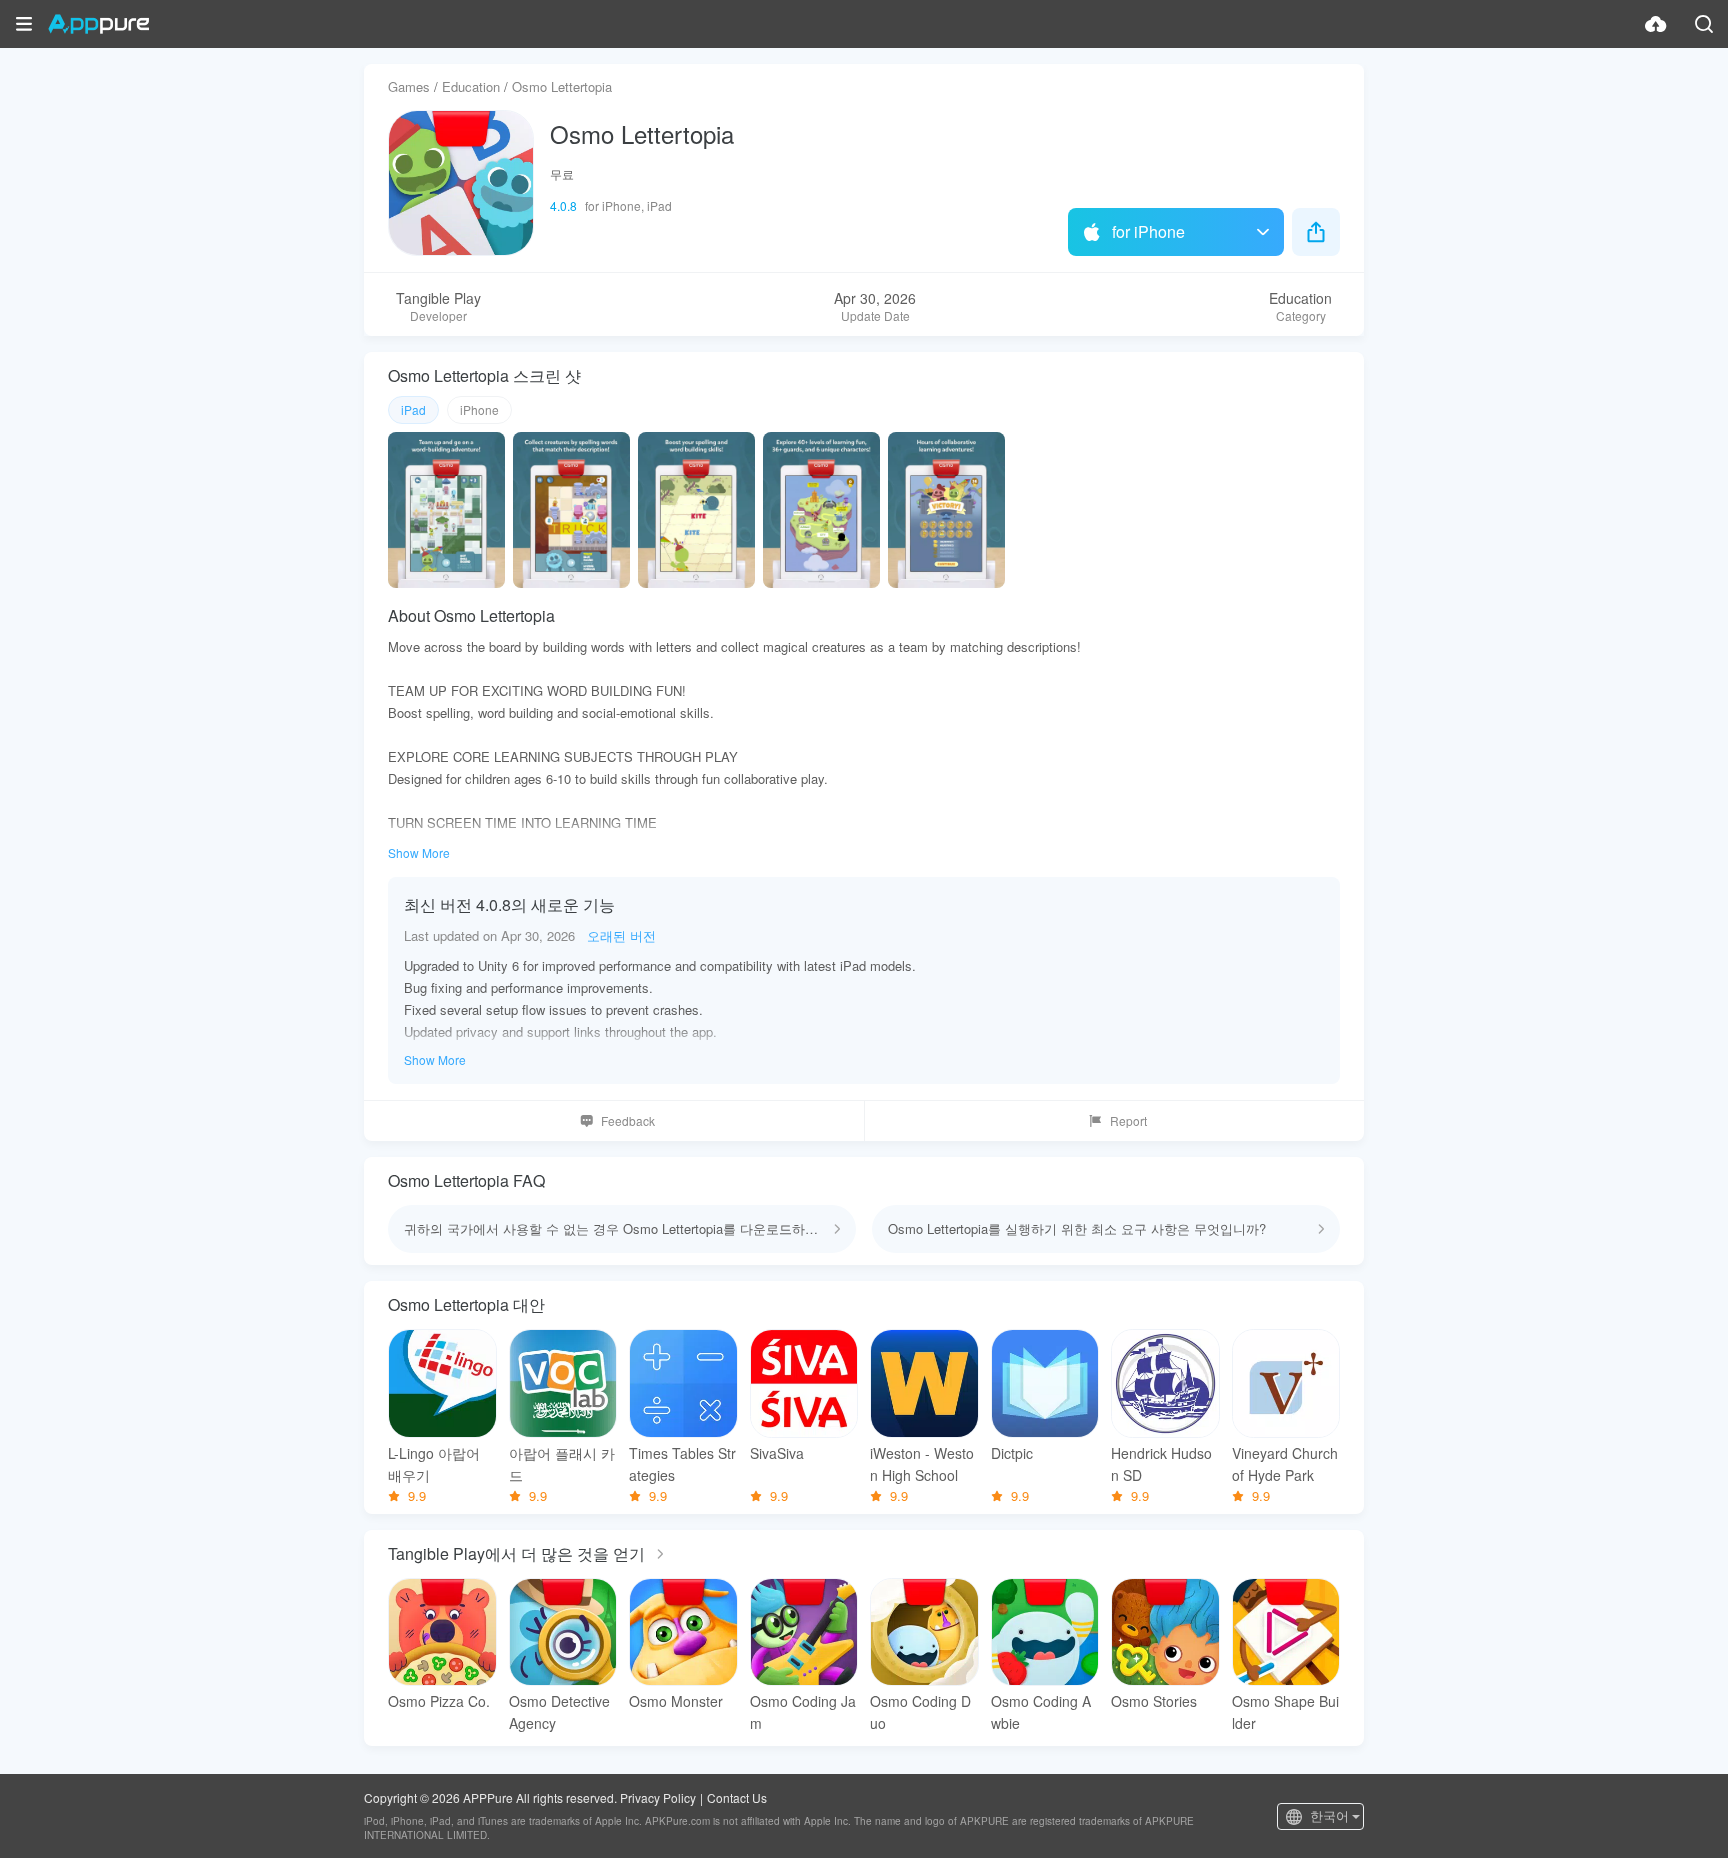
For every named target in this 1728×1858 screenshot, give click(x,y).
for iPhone (1148, 231)
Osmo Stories (1154, 1701)
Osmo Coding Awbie (1041, 1712)
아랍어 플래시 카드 (562, 1464)
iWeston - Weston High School (922, 1464)
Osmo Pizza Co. (439, 1701)
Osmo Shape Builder (1285, 1712)
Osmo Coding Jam (803, 1712)
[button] (24, 24)
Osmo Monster (676, 1701)
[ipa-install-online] (1656, 24)
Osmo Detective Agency (559, 1712)
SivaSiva (777, 1453)
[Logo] (98, 24)
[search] (1704, 24)
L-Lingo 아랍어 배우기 (434, 1464)
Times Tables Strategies (682, 1464)
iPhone (479, 409)
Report (1128, 1120)
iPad (413, 409)
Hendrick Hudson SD (1161, 1464)
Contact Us (737, 1797)
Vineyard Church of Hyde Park (1285, 1464)
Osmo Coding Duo (920, 1712)
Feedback (628, 1120)
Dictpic (1012, 1453)
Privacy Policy (658, 1797)
